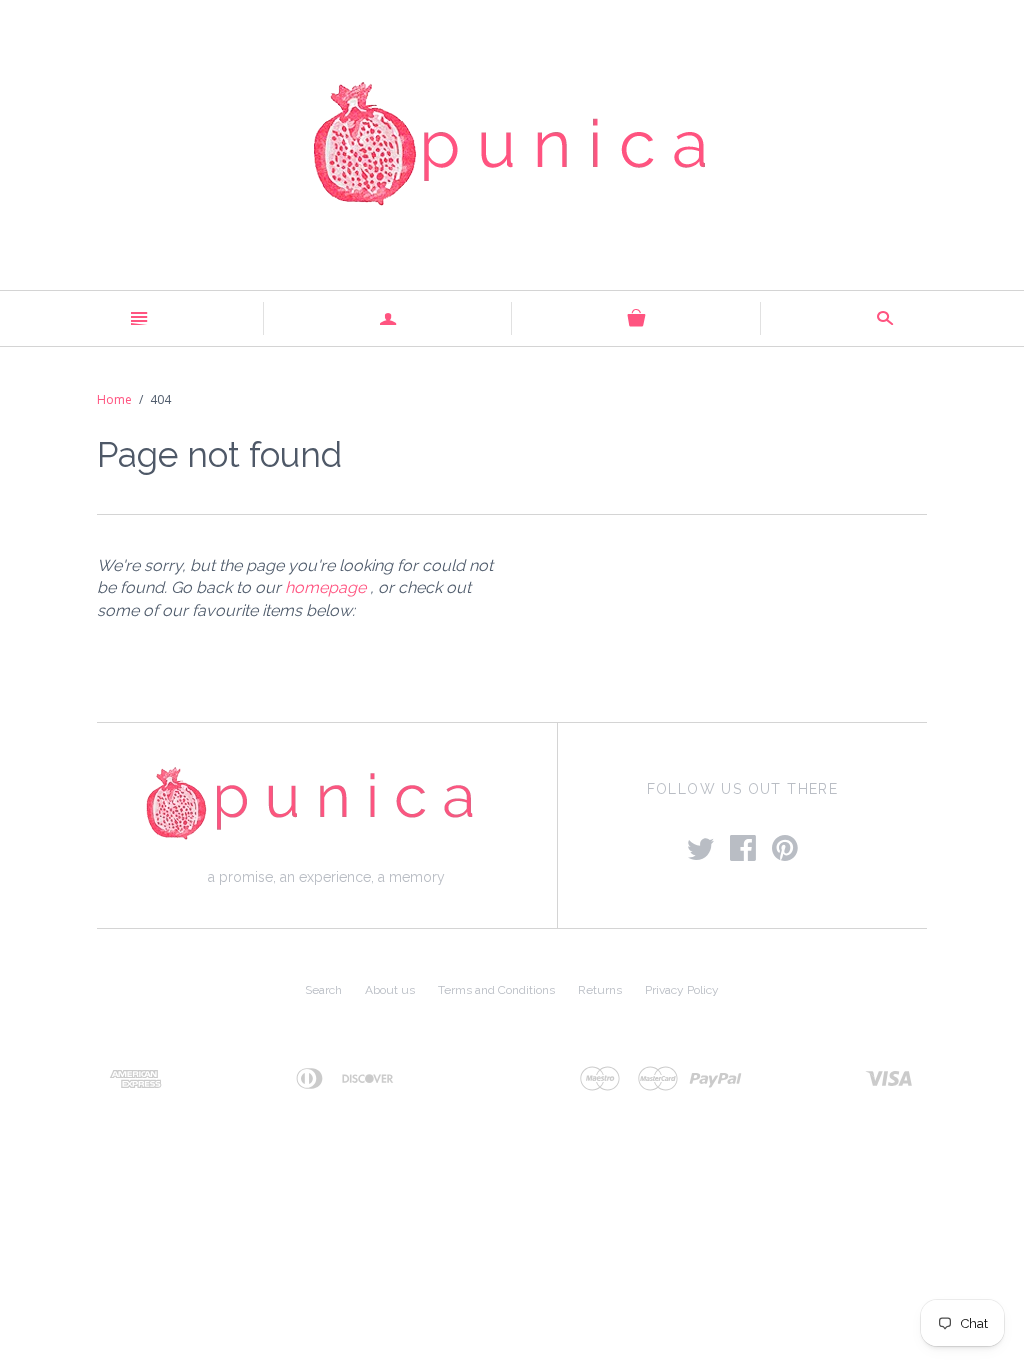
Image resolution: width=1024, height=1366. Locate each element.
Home (114, 399)
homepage (325, 587)
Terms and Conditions (496, 990)
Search (323, 990)
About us (390, 990)
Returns (600, 990)
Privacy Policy (682, 990)
